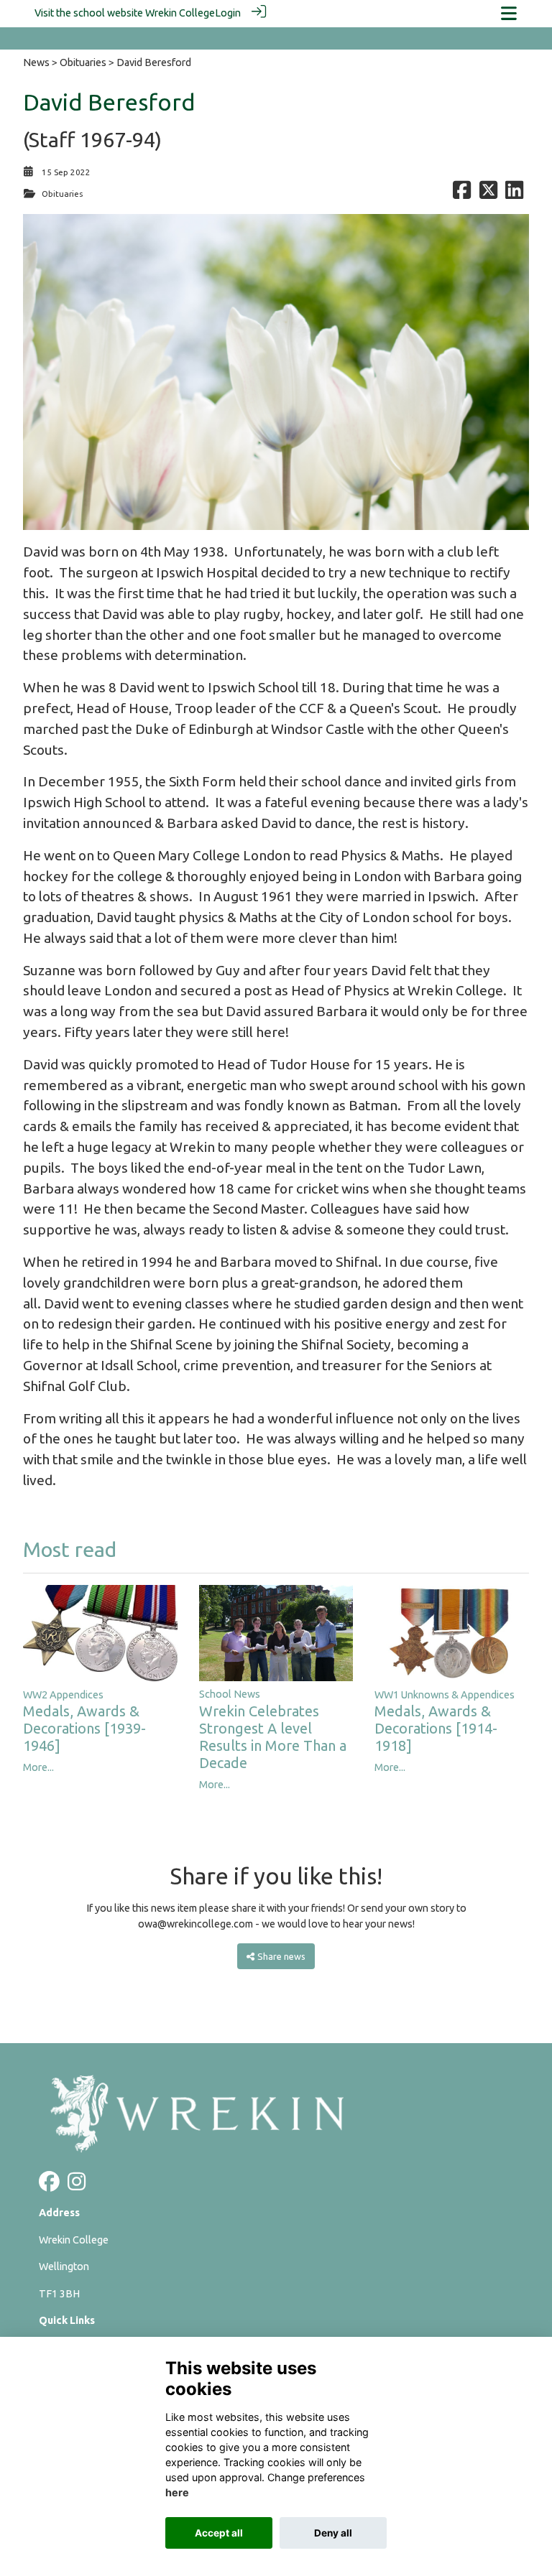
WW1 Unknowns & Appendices (445, 1695)
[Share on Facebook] (462, 194)
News (36, 62)
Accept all (219, 2533)
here (177, 2492)
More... (38, 1767)
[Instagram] (77, 2185)
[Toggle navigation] (509, 13)
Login (228, 13)
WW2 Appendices (63, 1695)
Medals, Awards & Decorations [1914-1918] (436, 1728)
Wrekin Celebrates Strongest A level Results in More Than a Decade (273, 1737)
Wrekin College (180, 13)
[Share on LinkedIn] (514, 194)
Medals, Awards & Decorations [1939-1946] (84, 1728)
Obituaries (83, 62)
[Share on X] (488, 194)
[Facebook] (49, 2185)
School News (230, 1694)
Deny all (333, 2533)
